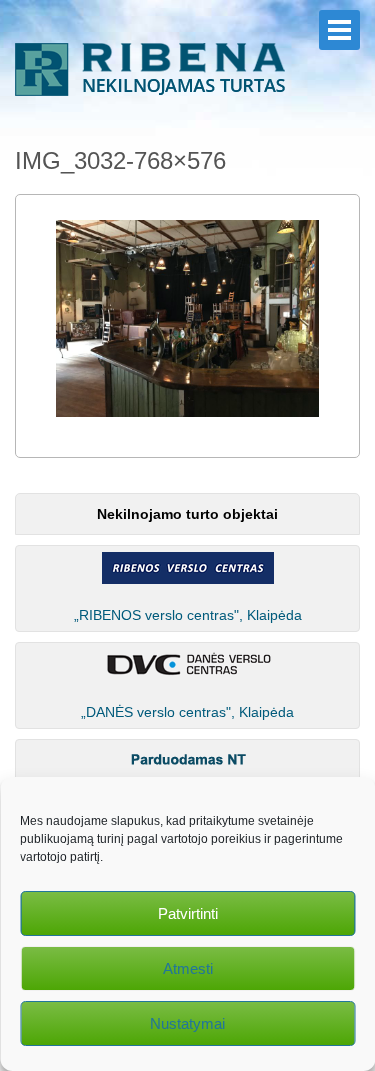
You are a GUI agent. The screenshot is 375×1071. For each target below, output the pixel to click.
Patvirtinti (188, 913)
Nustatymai (187, 1023)
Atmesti (188, 968)
